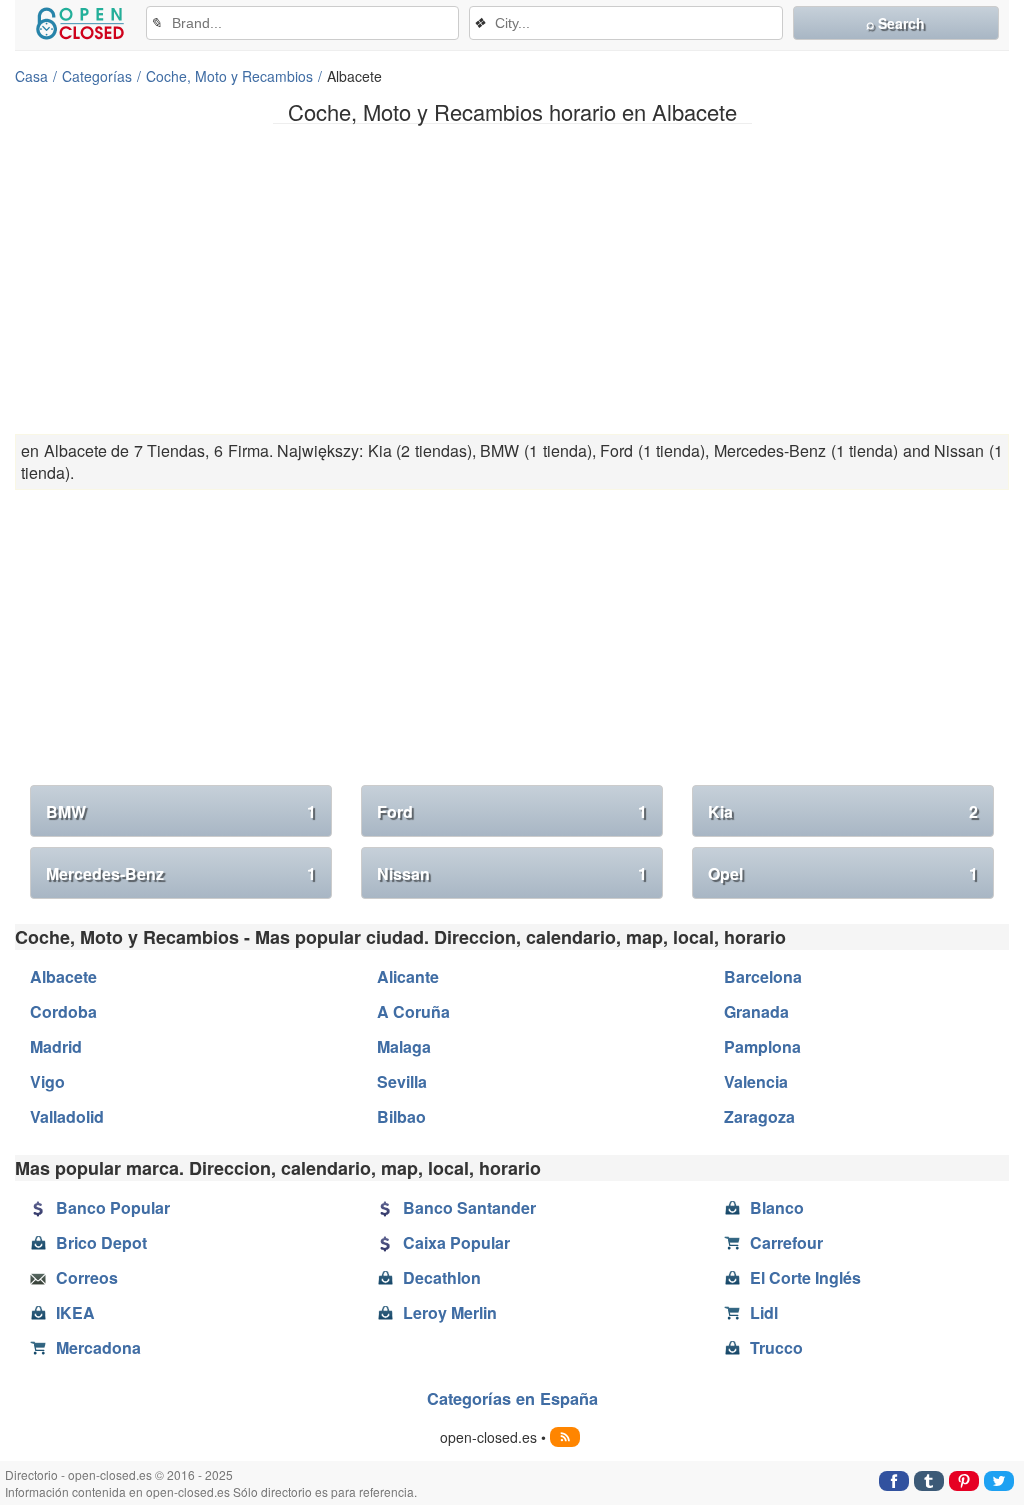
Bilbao (401, 1116)
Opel (843, 873)
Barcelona (763, 976)
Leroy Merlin (450, 1312)
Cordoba (63, 1011)
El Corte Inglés (805, 1277)
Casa (31, 76)
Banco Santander (469, 1207)
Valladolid (67, 1116)
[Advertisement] (512, 279)
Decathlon (442, 1277)
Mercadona (98, 1347)
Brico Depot (101, 1242)
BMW (181, 811)
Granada (756, 1011)
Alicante (408, 976)
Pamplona (762, 1046)
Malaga (404, 1046)
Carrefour (786, 1242)
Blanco (777, 1207)
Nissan (512, 873)
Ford (512, 811)
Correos (87, 1277)
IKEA (75, 1312)
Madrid (56, 1046)
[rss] (565, 1437)
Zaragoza (759, 1116)
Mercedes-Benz (181, 873)
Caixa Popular (456, 1242)
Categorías (97, 76)
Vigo (47, 1081)
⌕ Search (895, 23)
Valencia (756, 1081)
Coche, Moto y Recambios (229, 76)
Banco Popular (113, 1207)
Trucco (776, 1347)
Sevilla (402, 1081)
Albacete (63, 976)
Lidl (764, 1312)
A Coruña (413, 1011)
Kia (843, 811)
